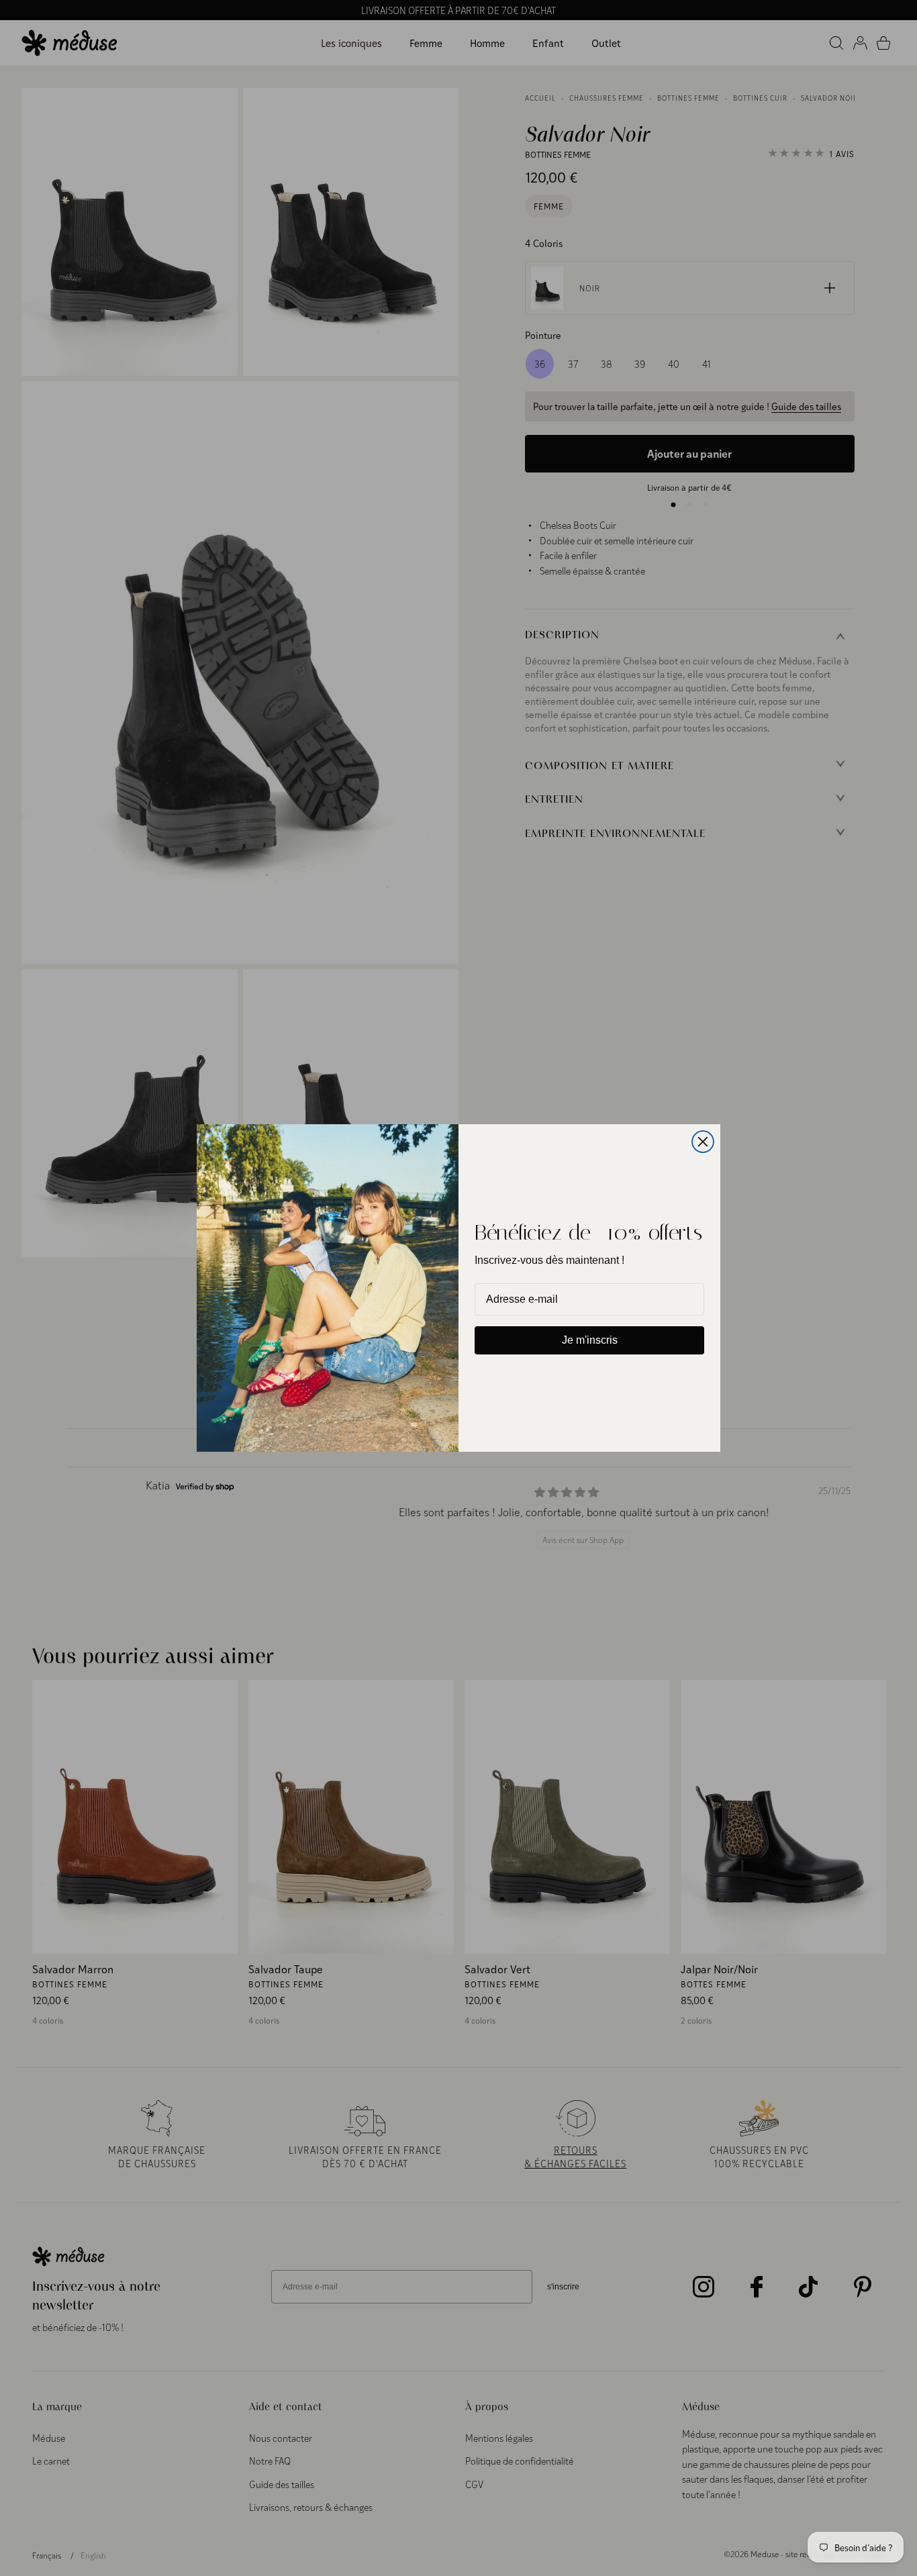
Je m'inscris (590, 1340)
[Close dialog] (703, 1142)
